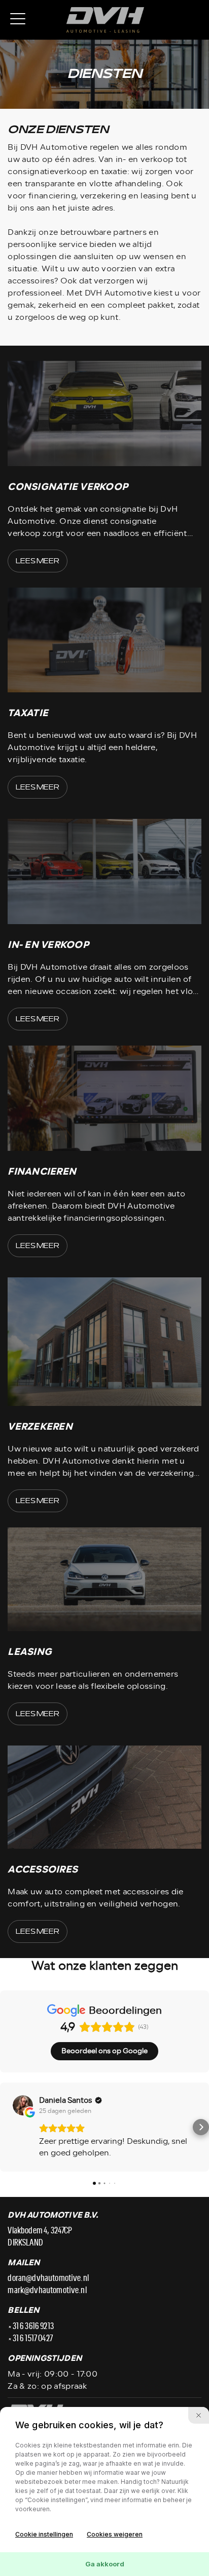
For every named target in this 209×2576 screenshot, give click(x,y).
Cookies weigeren (115, 2534)
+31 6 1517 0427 (30, 2339)
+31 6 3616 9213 (30, 2326)
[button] (8, 2127)
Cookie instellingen (44, 2534)
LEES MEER (38, 561)
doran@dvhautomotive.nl (48, 2278)
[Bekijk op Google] (23, 2105)
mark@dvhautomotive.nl (47, 2291)
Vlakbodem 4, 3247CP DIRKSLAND (40, 2237)
